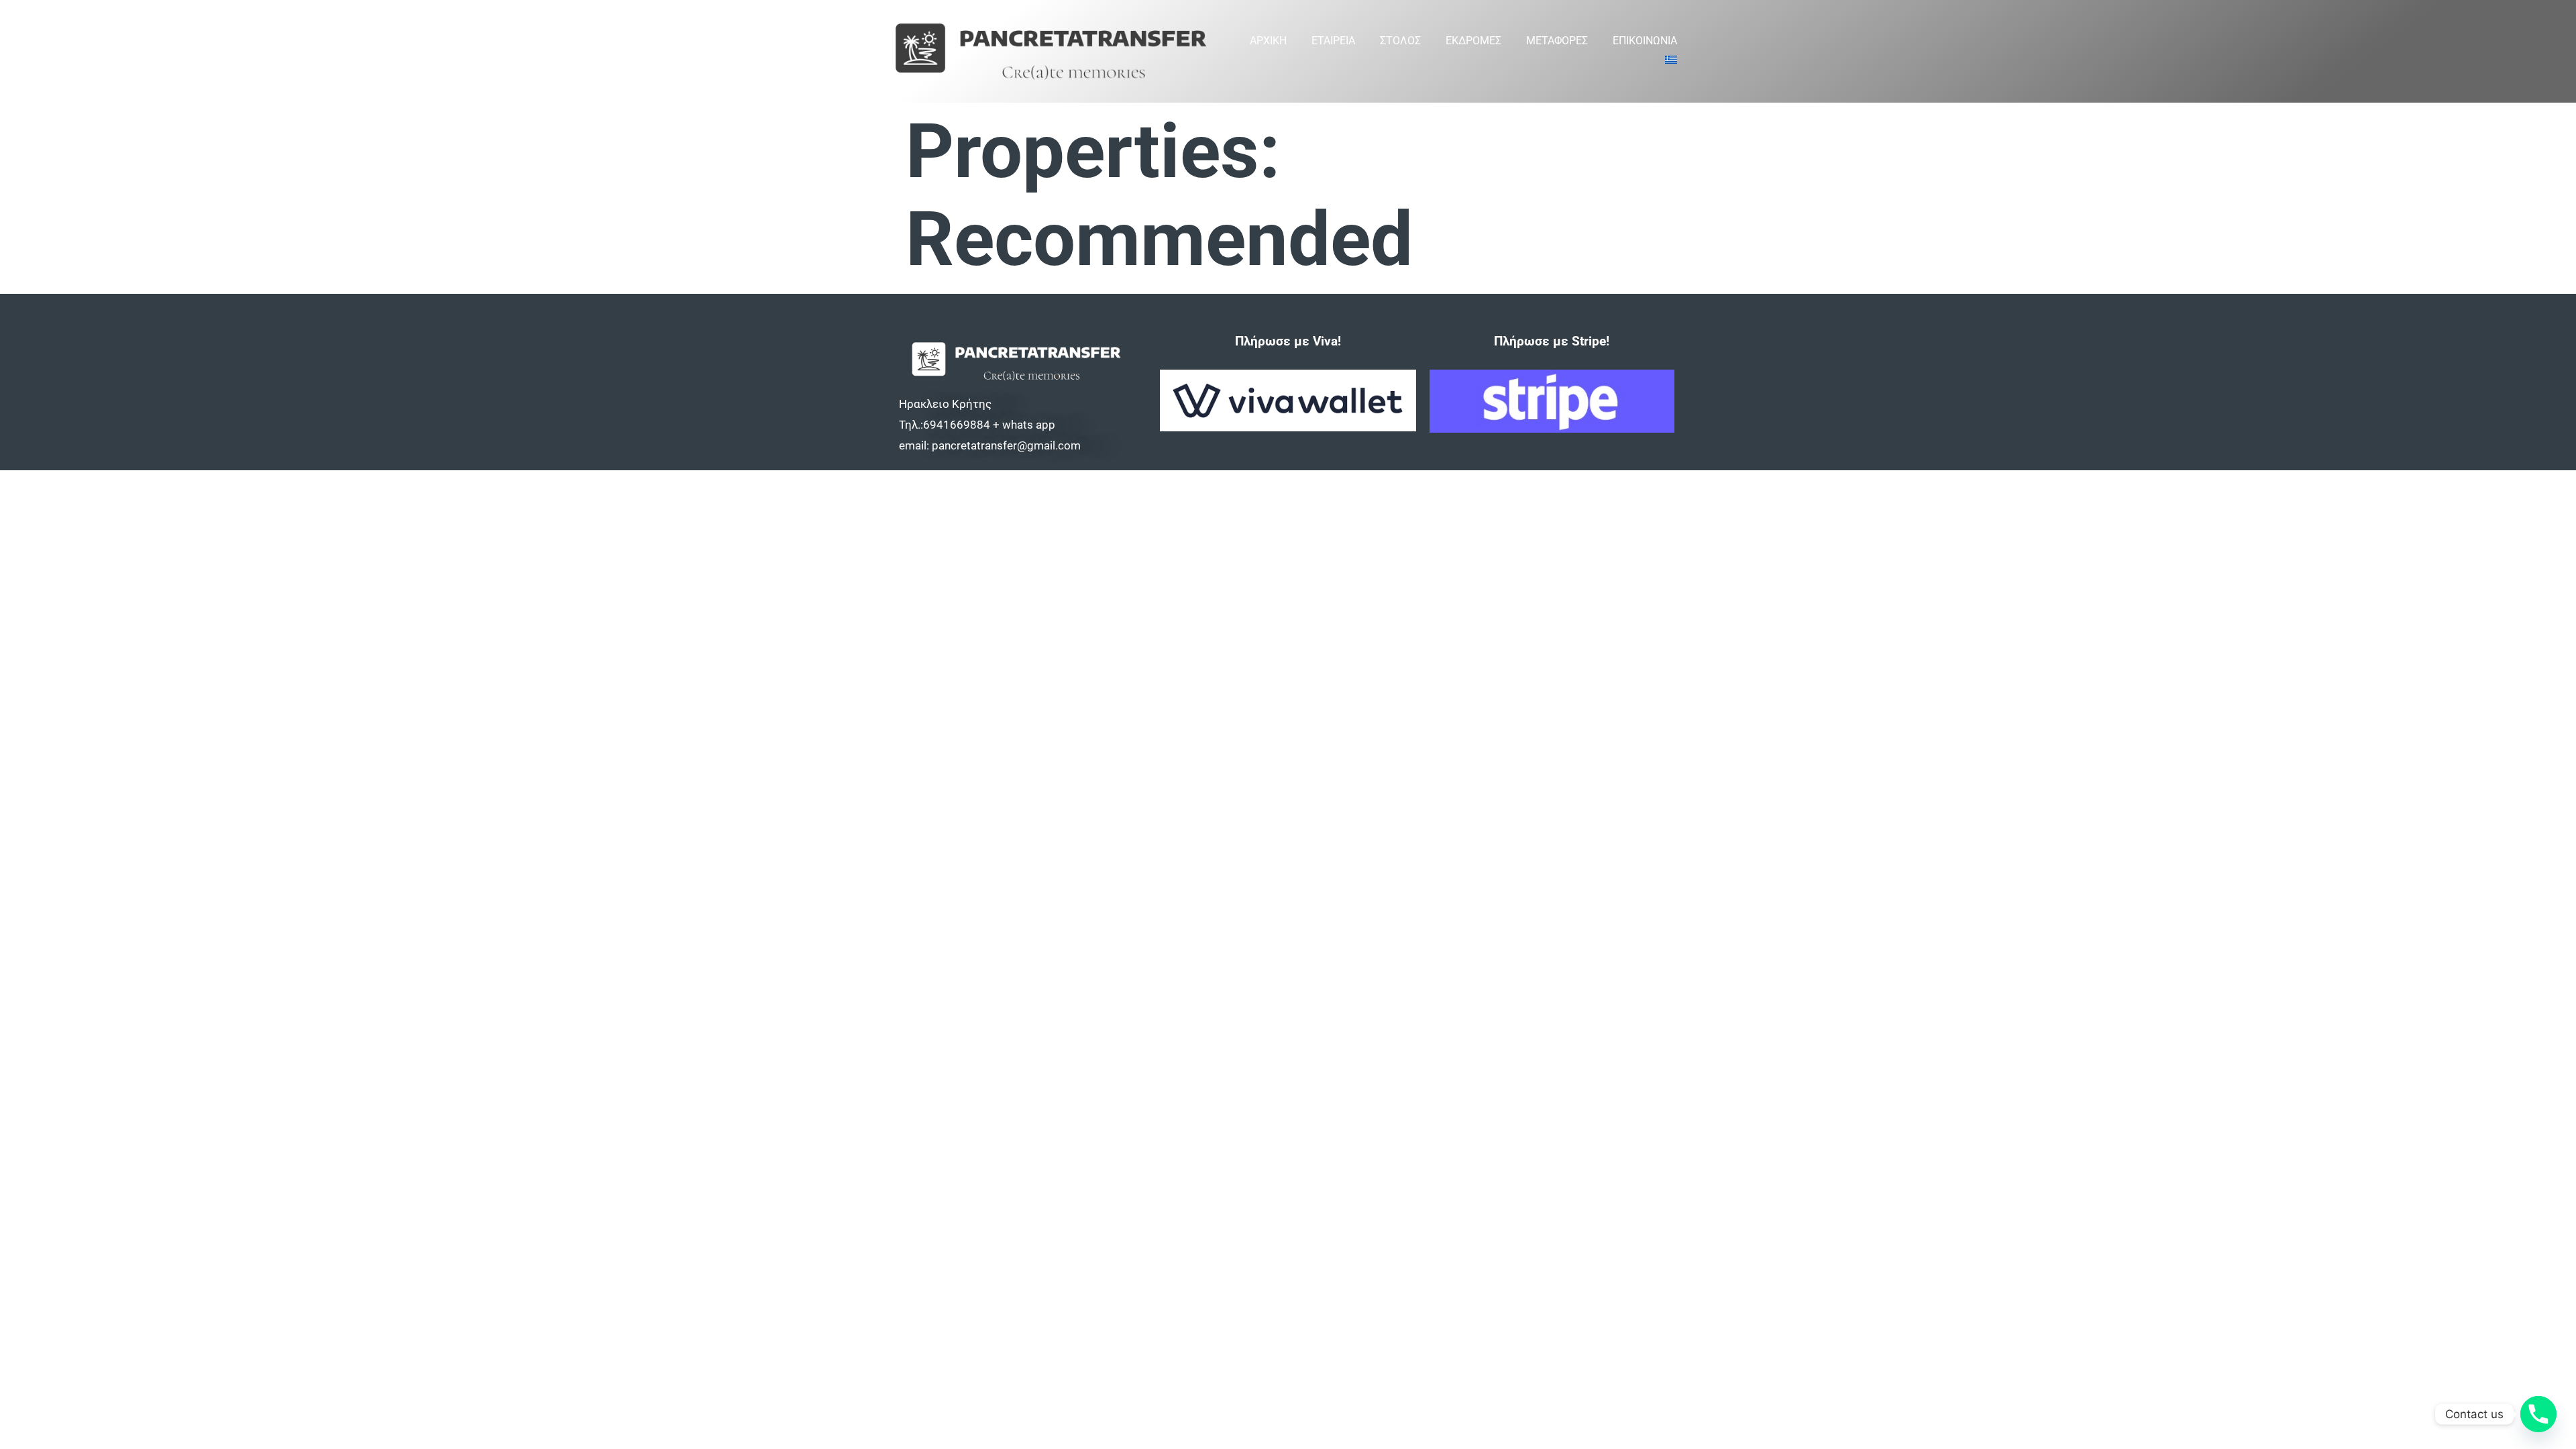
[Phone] (2538, 1414)
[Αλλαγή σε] (1671, 61)
